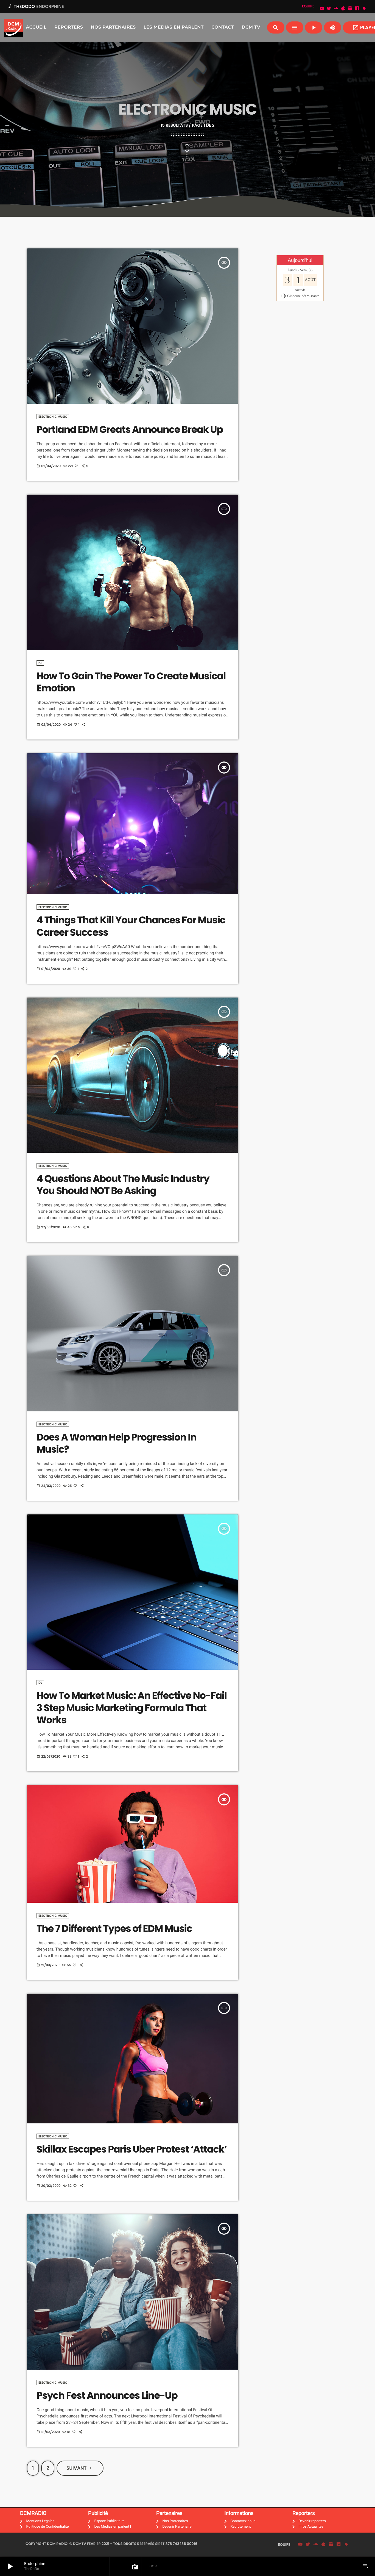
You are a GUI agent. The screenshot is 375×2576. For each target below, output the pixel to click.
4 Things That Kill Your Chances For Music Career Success (131, 926)
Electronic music (53, 417)
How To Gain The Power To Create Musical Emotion (131, 682)
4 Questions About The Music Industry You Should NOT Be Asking (123, 1185)
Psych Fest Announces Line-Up (107, 2396)
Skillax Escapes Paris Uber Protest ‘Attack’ (132, 2149)
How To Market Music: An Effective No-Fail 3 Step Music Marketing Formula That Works (132, 1708)
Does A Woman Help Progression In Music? (117, 1443)
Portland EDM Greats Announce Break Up (130, 430)
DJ (40, 663)
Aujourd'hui (300, 260)
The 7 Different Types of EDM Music (114, 1929)
